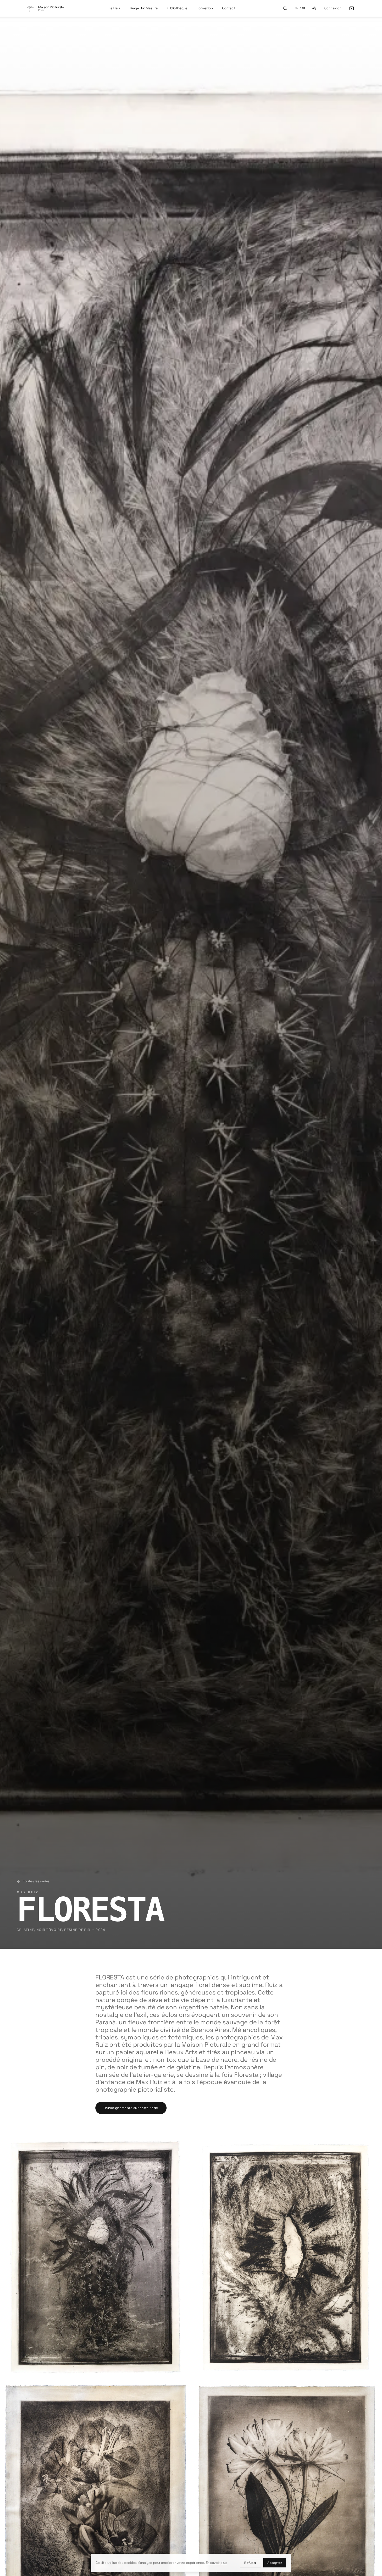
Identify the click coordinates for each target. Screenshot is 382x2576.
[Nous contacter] (352, 8)
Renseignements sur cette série (131, 2108)
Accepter (275, 2563)
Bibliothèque (177, 8)
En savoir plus (216, 2563)
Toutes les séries (36, 1881)
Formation (205, 8)
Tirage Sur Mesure (143, 8)
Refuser (250, 2563)
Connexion (333, 8)
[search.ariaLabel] (285, 8)
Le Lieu (114, 8)
